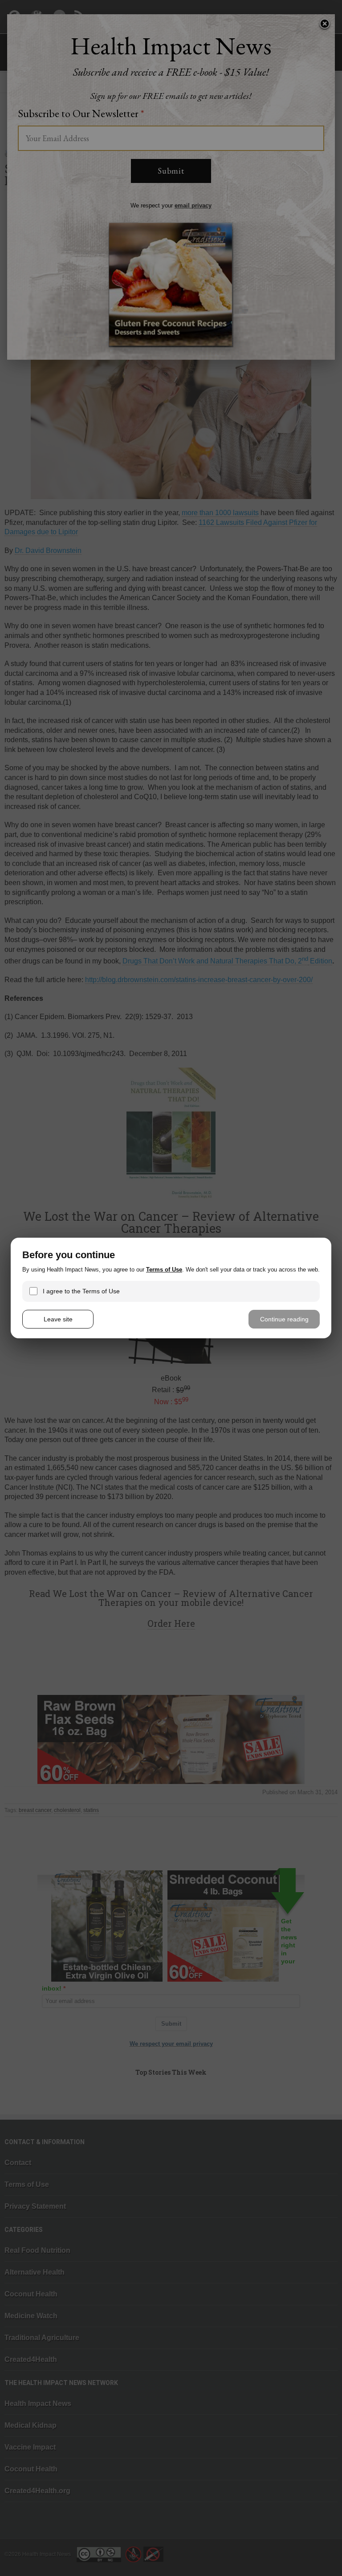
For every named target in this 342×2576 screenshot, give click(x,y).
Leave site (58, 1319)
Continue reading (284, 1319)
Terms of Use (164, 1270)
